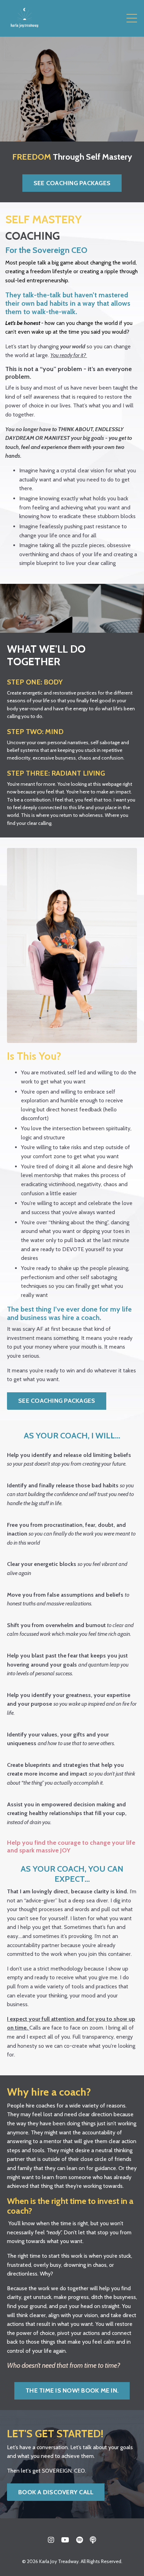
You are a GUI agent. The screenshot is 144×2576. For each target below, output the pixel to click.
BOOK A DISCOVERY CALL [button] (56, 2492)
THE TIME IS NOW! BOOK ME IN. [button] (72, 2390)
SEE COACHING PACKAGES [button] (72, 183)
